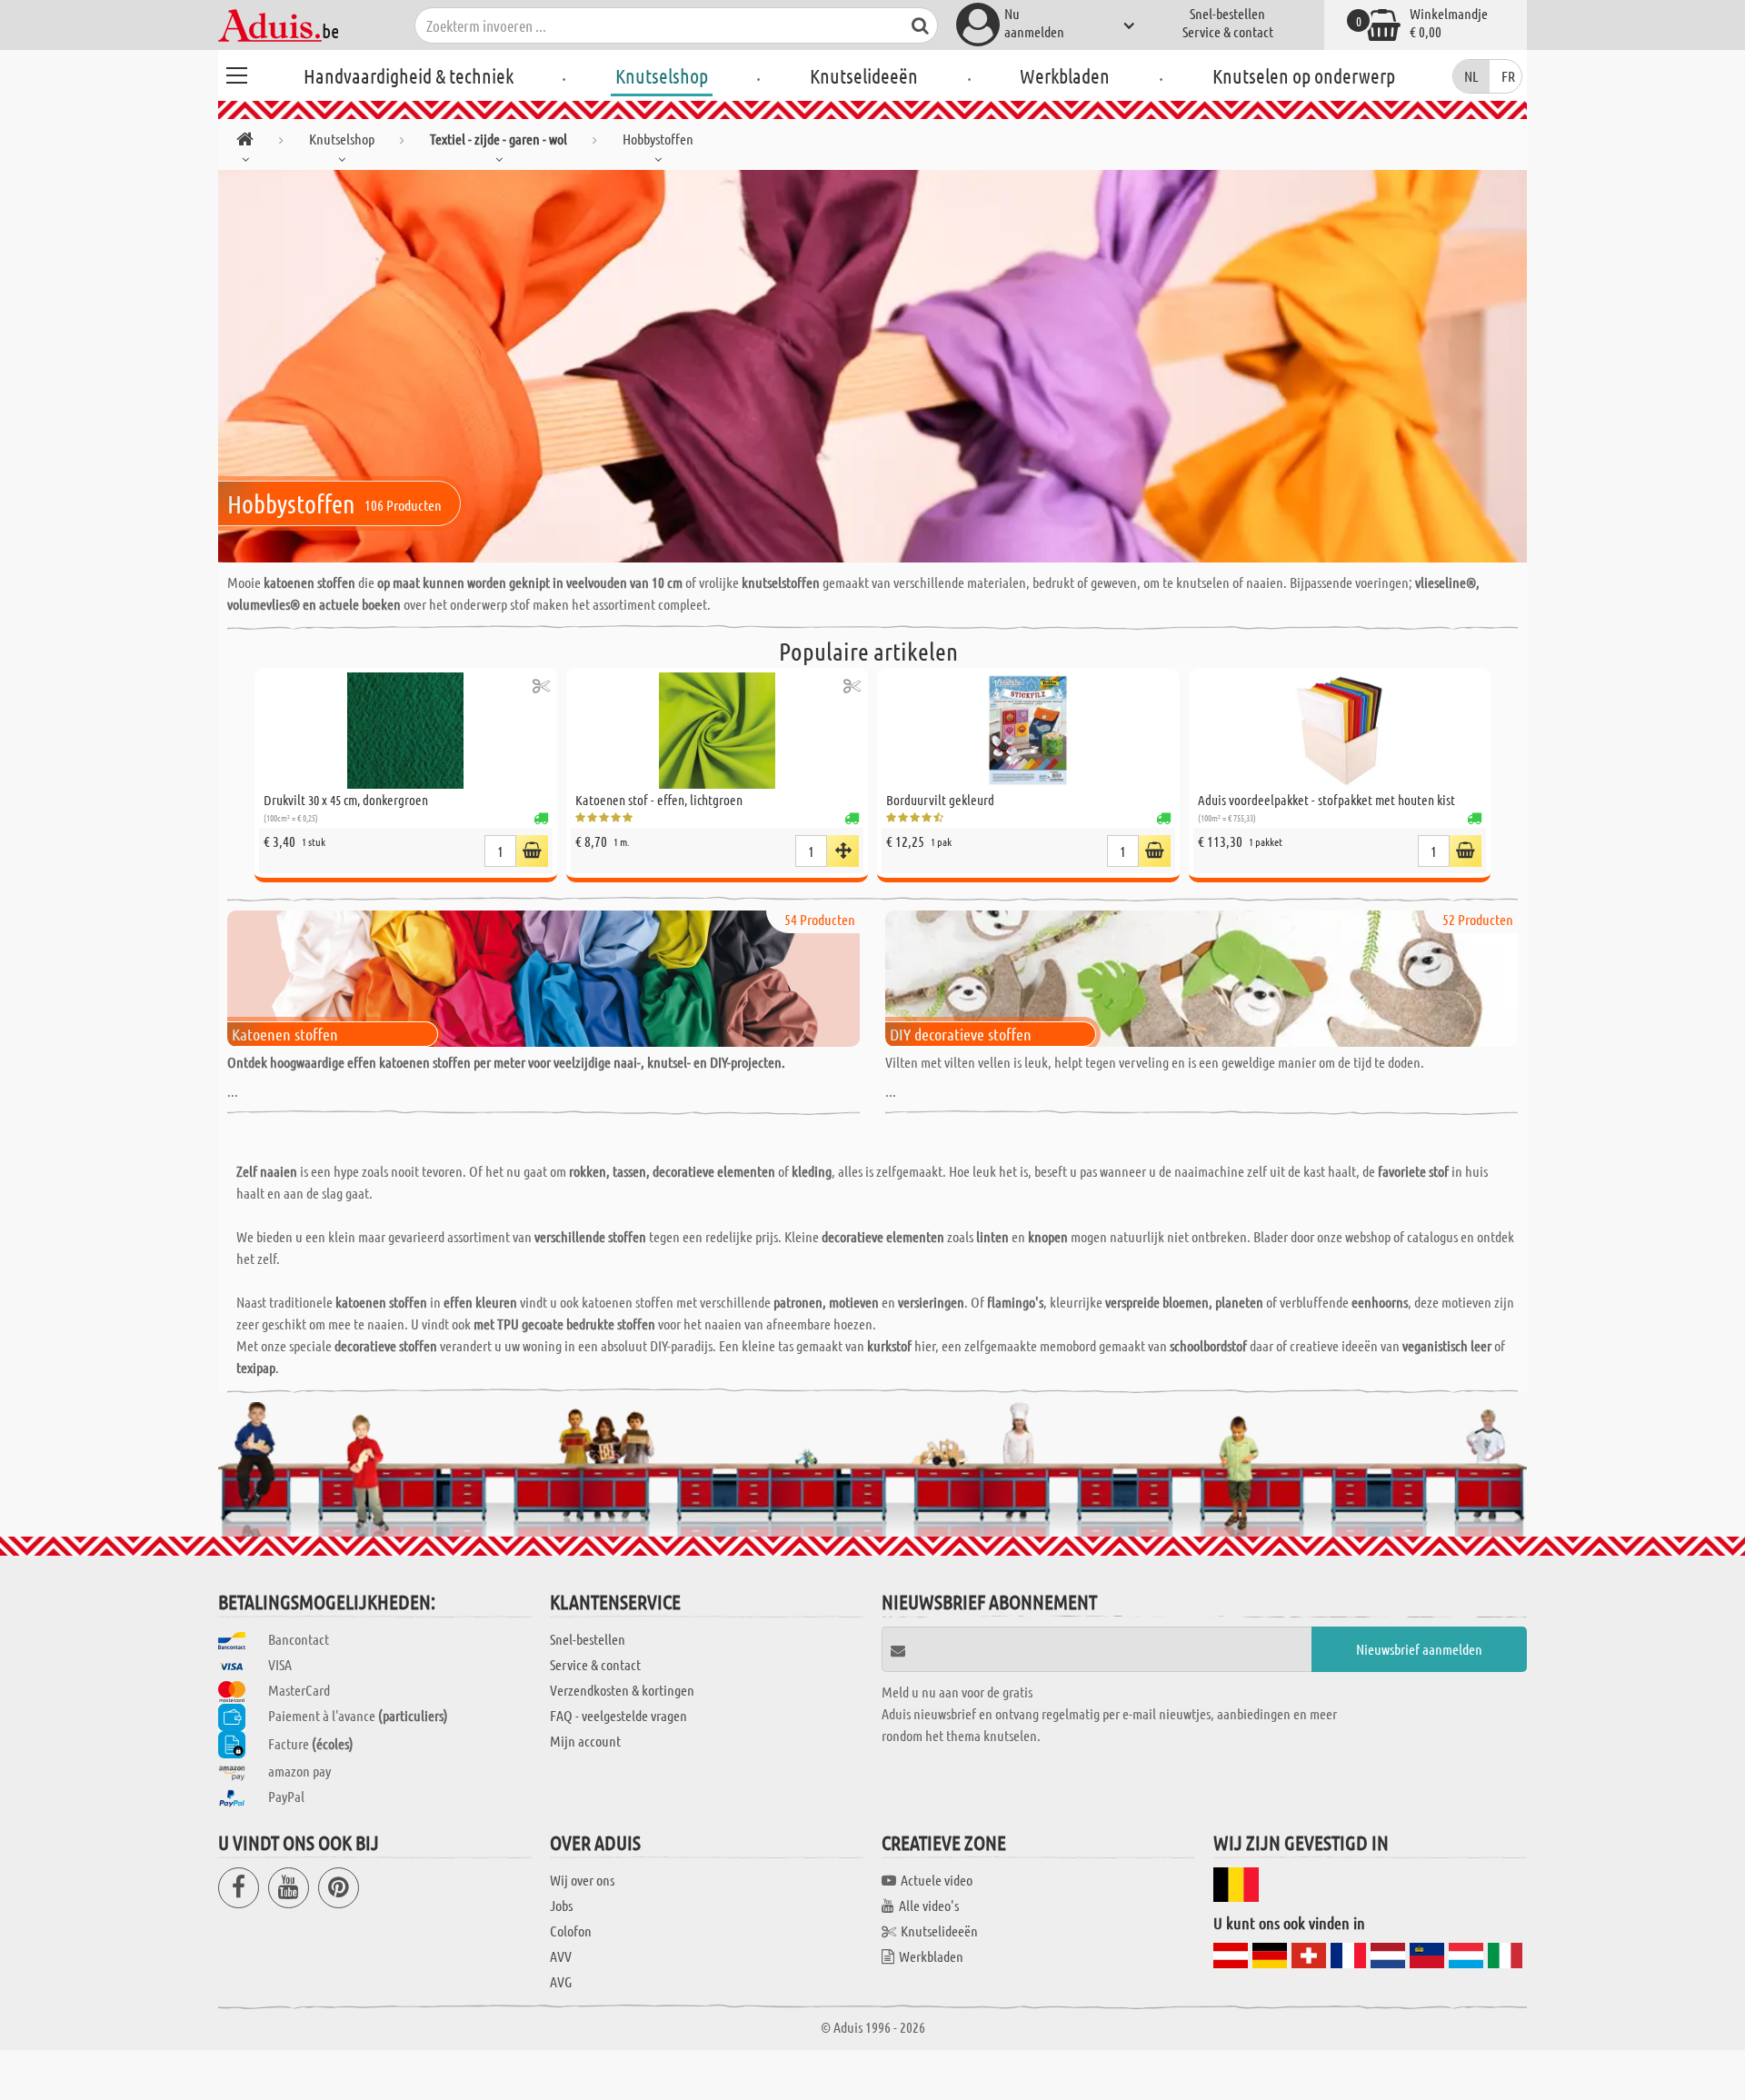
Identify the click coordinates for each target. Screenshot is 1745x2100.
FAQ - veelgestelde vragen (618, 1715)
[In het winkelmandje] (532, 851)
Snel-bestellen (1227, 13)
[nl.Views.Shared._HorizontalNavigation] (245, 142)
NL (1471, 76)
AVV (561, 1956)
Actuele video (937, 1880)
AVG (561, 1981)
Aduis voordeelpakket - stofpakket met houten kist (1326, 800)
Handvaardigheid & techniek (409, 75)
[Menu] (236, 73)
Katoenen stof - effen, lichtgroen (659, 800)
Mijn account (585, 1741)
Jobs (561, 1905)
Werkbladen (1065, 75)
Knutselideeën (864, 75)
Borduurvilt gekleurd (940, 800)
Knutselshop (662, 75)
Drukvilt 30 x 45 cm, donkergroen (346, 800)
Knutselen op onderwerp (1304, 75)
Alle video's (929, 1905)
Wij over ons (582, 1880)
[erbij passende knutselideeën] (541, 686)
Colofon (571, 1931)
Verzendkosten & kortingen (622, 1690)
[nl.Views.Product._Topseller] (843, 851)
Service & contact (1228, 31)
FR (1508, 76)
